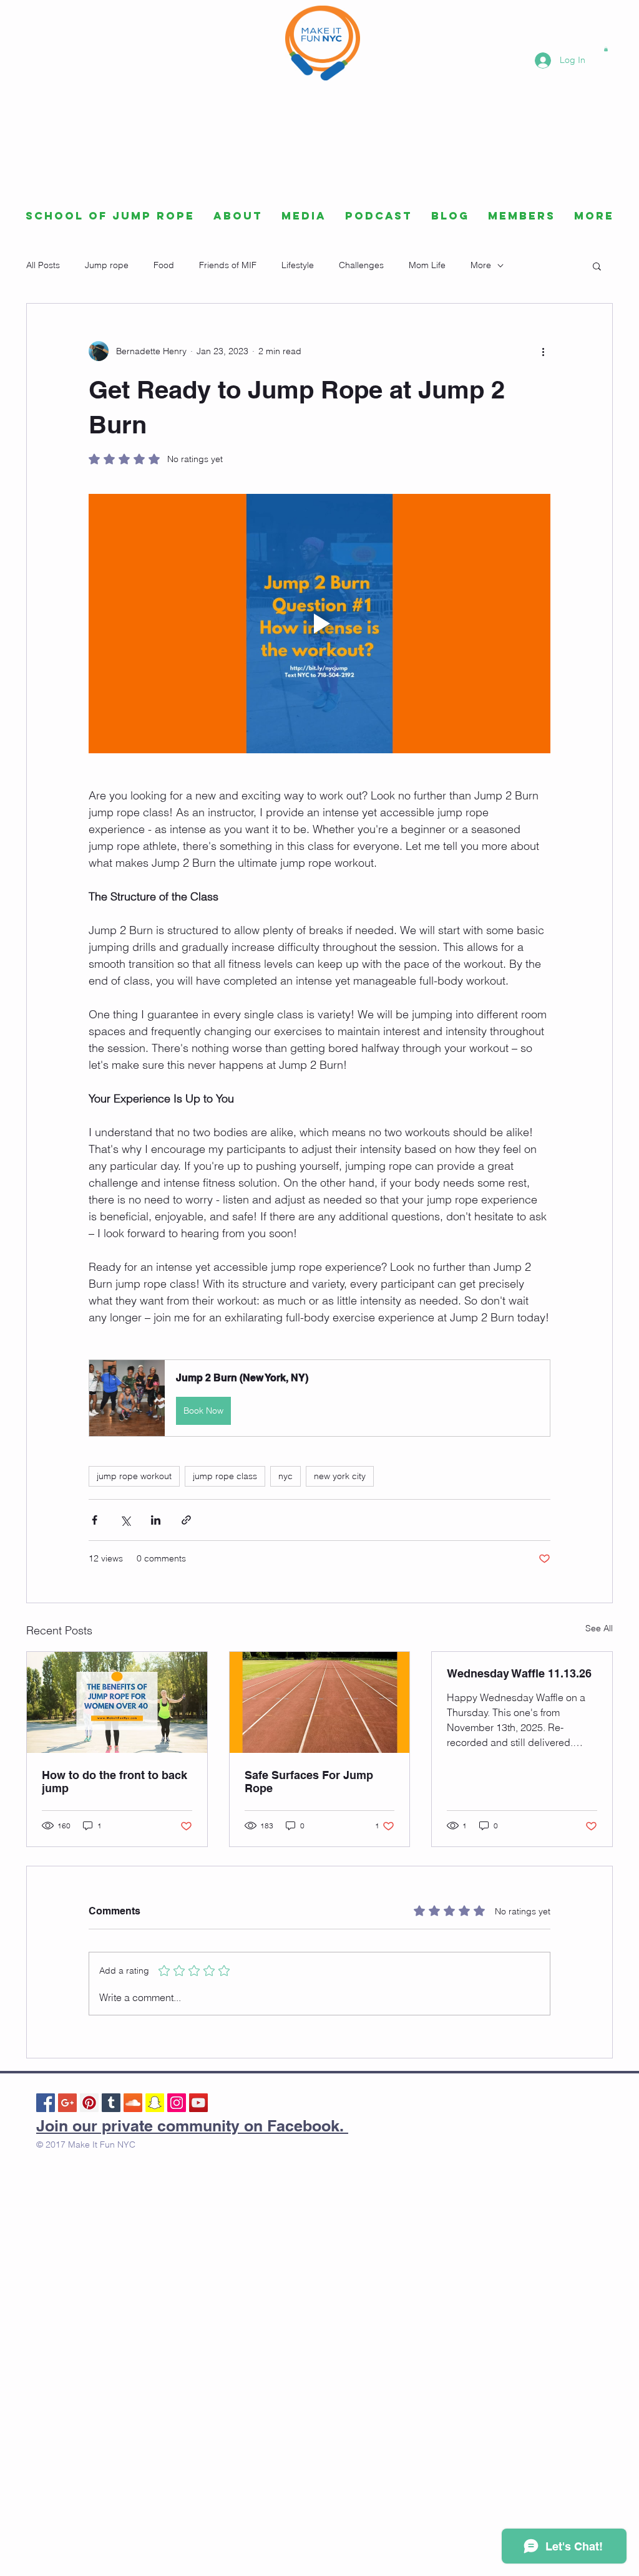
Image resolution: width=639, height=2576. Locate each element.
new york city (340, 1476)
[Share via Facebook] (95, 1520)
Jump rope (107, 265)
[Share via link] (186, 1520)
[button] (606, 49)
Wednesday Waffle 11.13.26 (519, 1673)
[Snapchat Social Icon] (155, 2103)
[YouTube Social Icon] (198, 2103)
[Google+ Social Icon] (67, 2103)
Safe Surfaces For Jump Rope (309, 1782)
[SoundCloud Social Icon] (133, 2103)
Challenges (361, 265)
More (481, 265)
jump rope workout (134, 1476)
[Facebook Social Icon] (46, 2103)
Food (164, 265)
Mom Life (427, 265)
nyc (285, 1476)
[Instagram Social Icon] (177, 2103)
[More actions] (543, 351)
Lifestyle (298, 265)
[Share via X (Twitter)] (125, 1520)
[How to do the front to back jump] (117, 1702)
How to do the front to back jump (115, 1782)
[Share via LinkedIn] (156, 1520)
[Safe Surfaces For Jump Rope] (320, 1702)
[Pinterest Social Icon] (89, 2103)
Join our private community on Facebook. (192, 2126)
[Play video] (319, 624)
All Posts (43, 265)
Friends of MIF (228, 265)
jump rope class (225, 1476)
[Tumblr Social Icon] (111, 2103)
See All (599, 1628)
